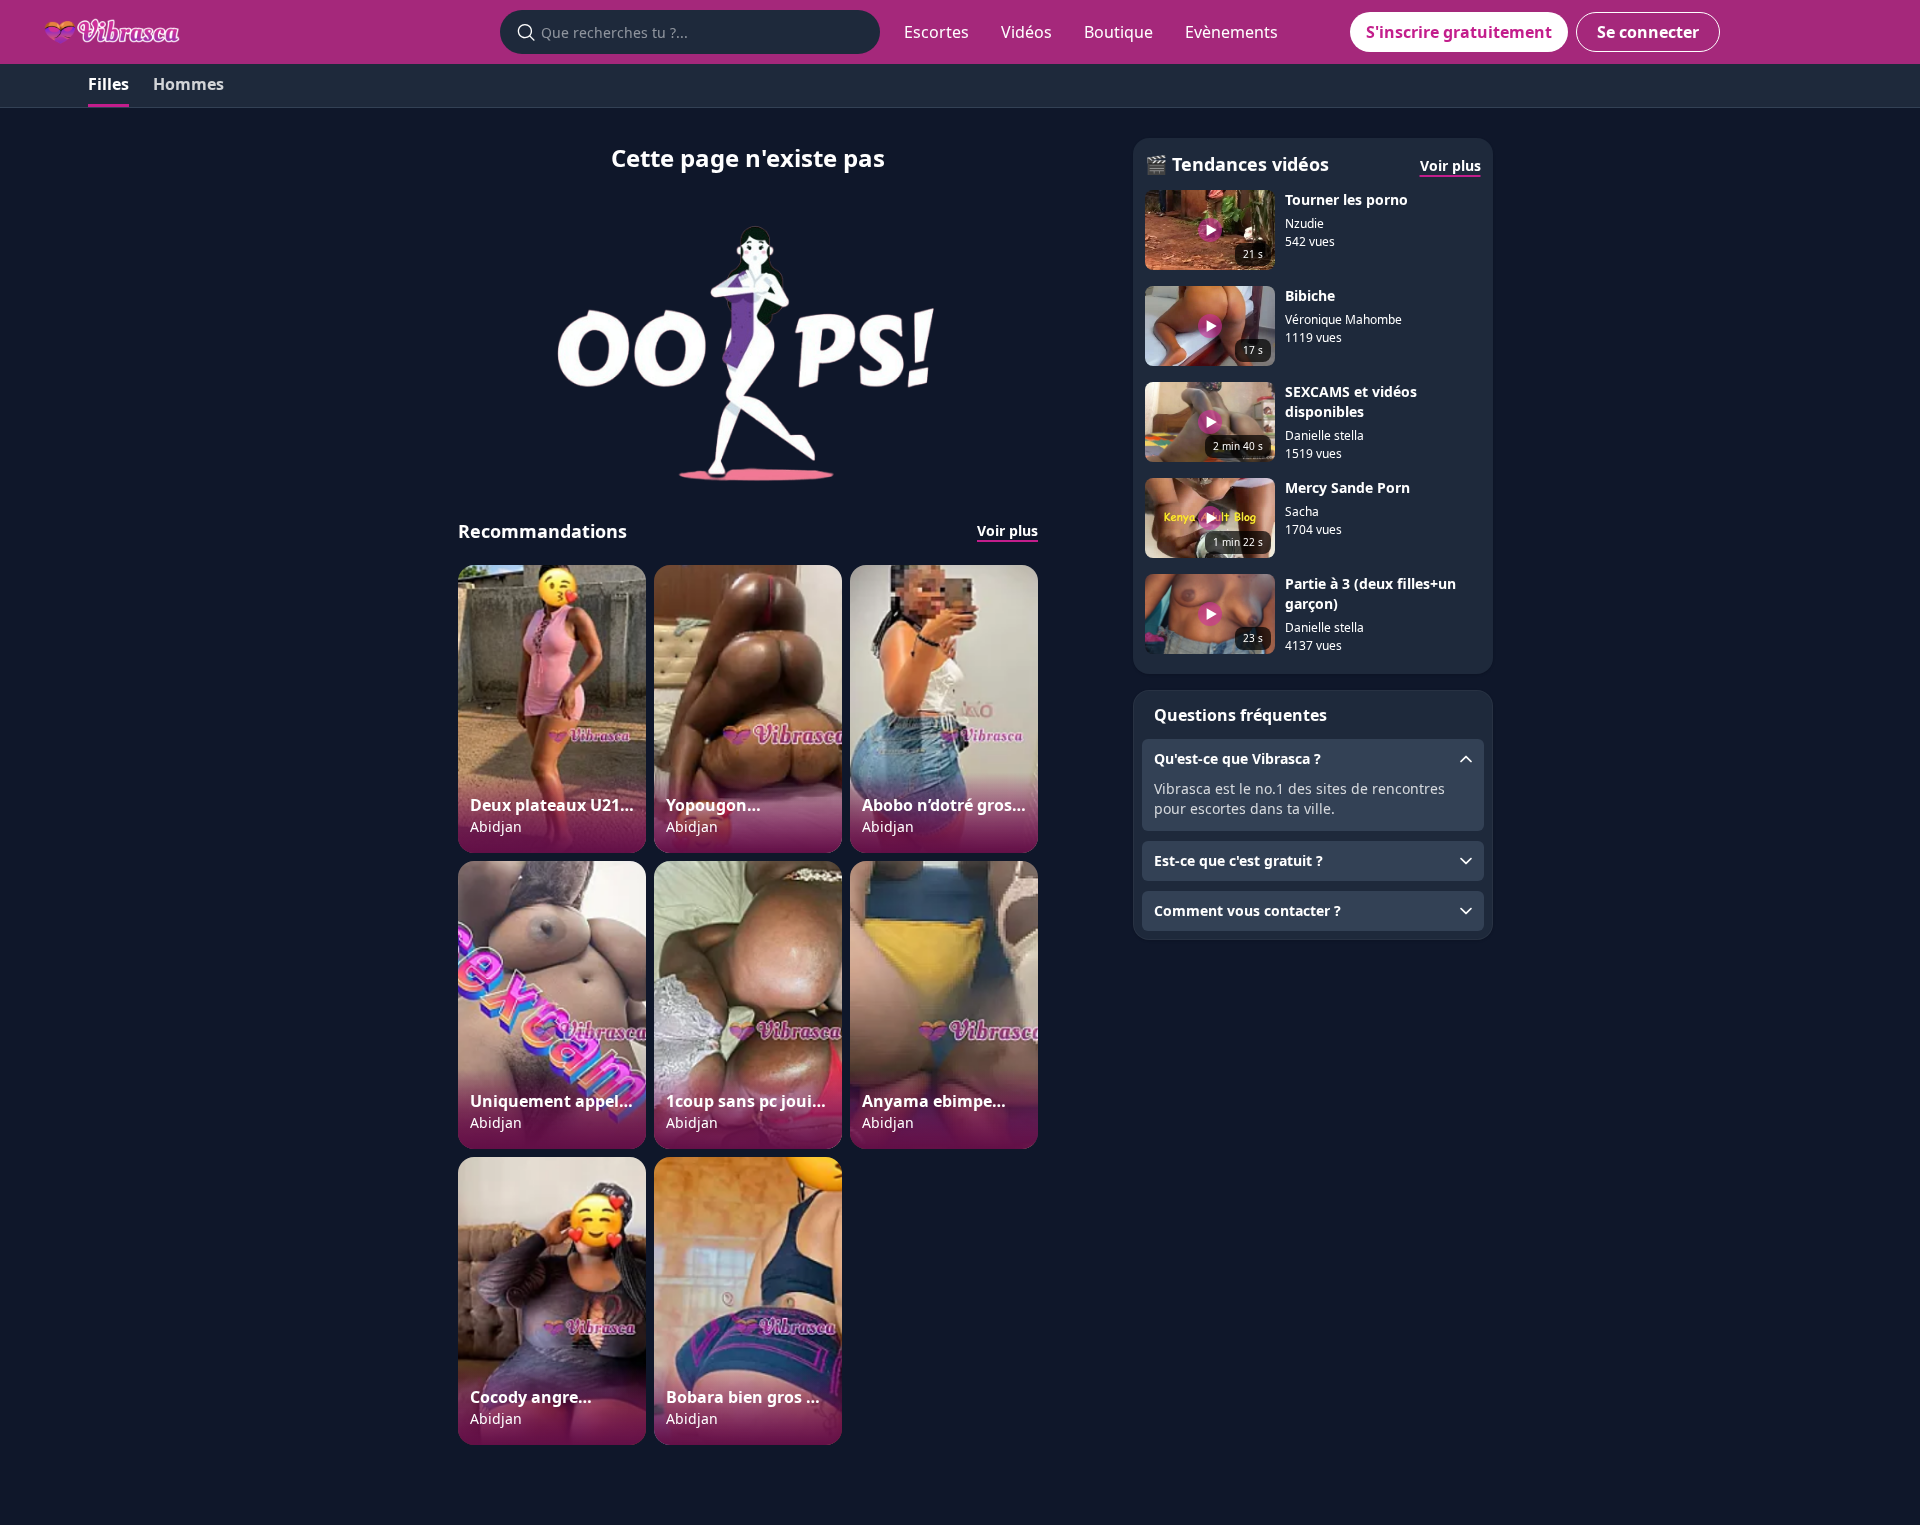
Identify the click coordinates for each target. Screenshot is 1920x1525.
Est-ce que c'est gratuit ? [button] (1238, 860)
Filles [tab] (108, 84)
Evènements (1231, 32)
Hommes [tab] (188, 84)
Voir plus (1007, 530)
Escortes (936, 32)
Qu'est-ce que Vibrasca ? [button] (1237, 758)
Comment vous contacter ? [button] (1247, 910)
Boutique (1118, 32)
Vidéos (1026, 32)
